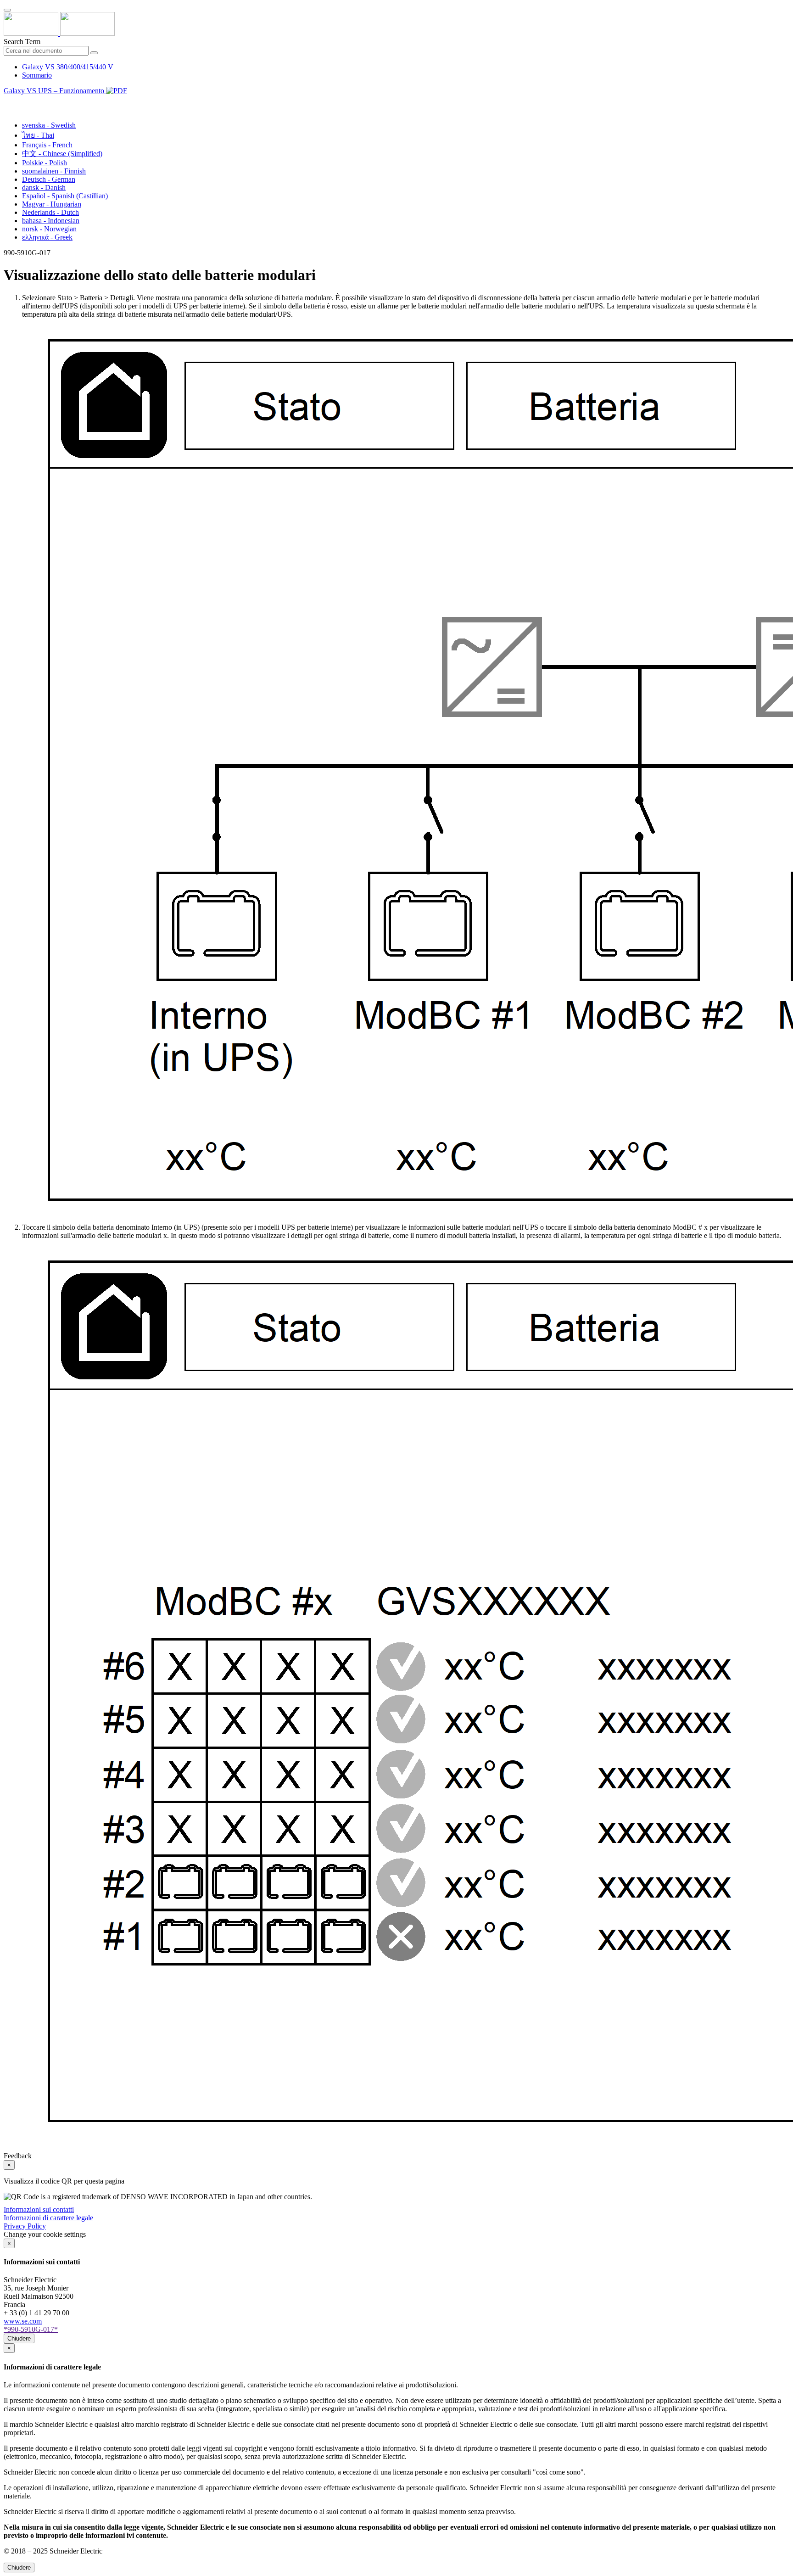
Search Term (22, 42)
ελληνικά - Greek (47, 237)
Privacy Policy (25, 2226)
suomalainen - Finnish (54, 171)
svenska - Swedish (49, 125)
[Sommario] (7, 101)
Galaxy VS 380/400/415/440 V (68, 67)
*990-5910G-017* (31, 2329)
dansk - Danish (44, 188)
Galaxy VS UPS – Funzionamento (55, 91)
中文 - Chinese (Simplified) (62, 154)
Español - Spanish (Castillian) (65, 196)
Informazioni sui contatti (39, 2209)
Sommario (37, 75)
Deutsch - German (49, 179)
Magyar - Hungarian (52, 204)
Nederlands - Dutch (50, 212)
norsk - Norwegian (49, 229)
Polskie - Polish (45, 163)
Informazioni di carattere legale (48, 2218)
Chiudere (19, 2338)
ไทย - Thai (38, 135)
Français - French (47, 145)
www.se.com (23, 2321)
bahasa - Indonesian (51, 221)
